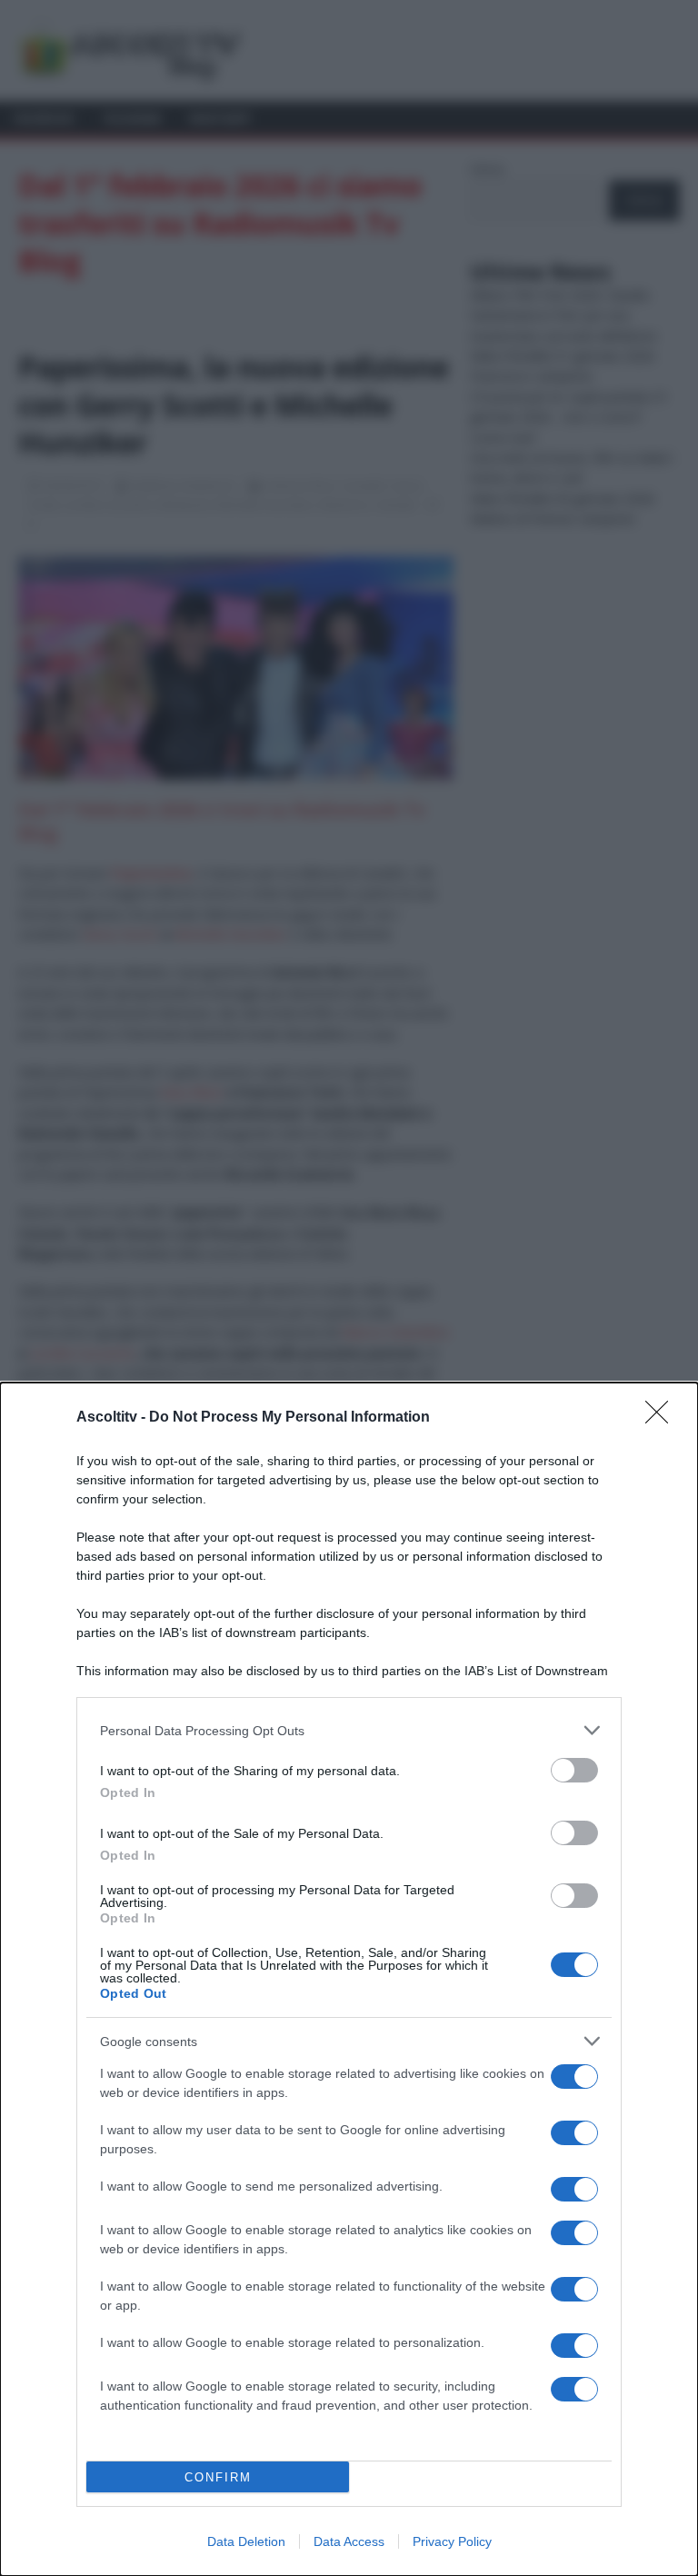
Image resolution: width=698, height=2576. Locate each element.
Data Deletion (246, 2541)
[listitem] (349, 1730)
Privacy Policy (452, 2541)
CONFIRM (218, 2477)
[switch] (574, 1770)
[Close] (663, 1418)
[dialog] (349, 1979)
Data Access (349, 2541)
